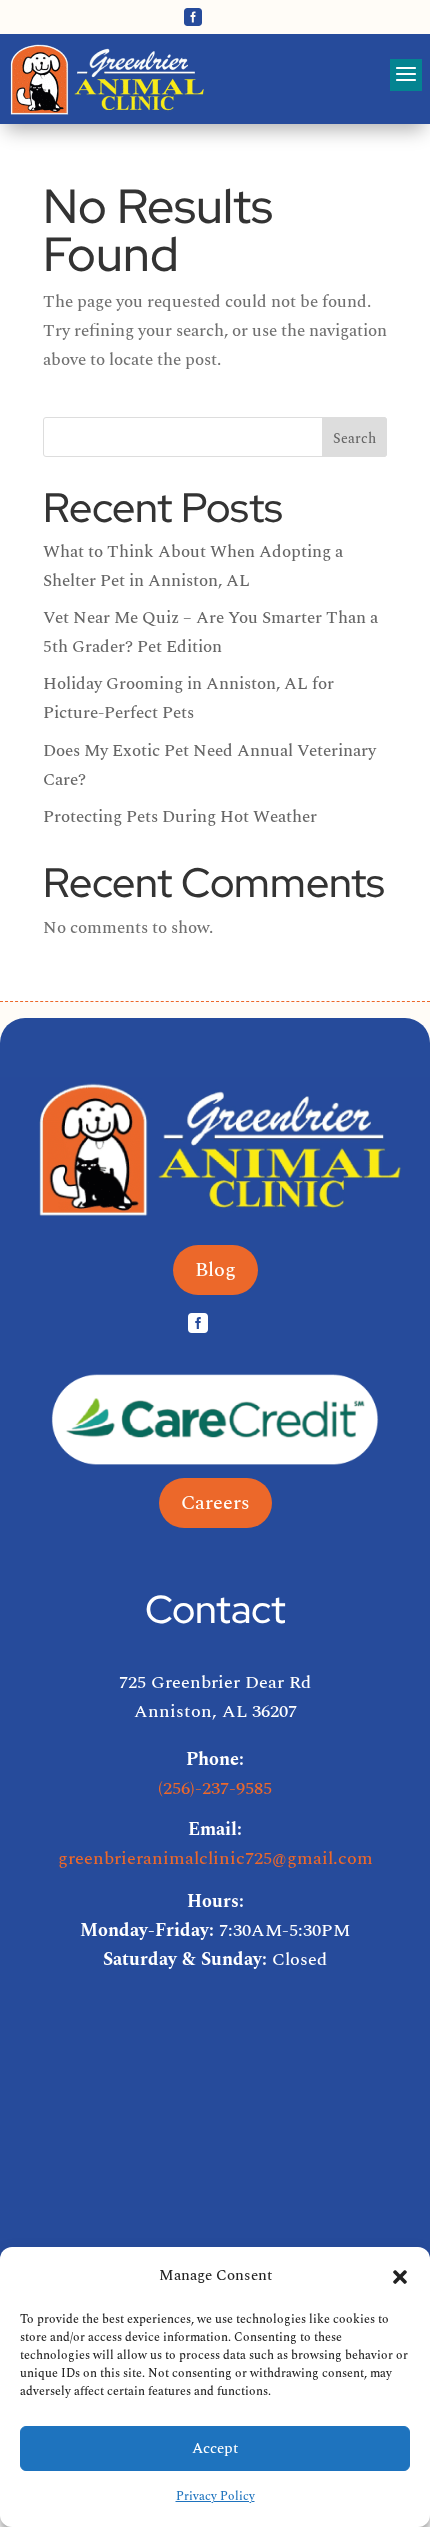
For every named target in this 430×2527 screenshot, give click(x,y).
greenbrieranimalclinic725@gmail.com (215, 1858)
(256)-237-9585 (215, 1788)
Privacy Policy (215, 2496)
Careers (215, 1503)
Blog (215, 1270)
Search (354, 438)
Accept (215, 2448)
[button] (400, 2277)
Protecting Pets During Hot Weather (180, 817)
